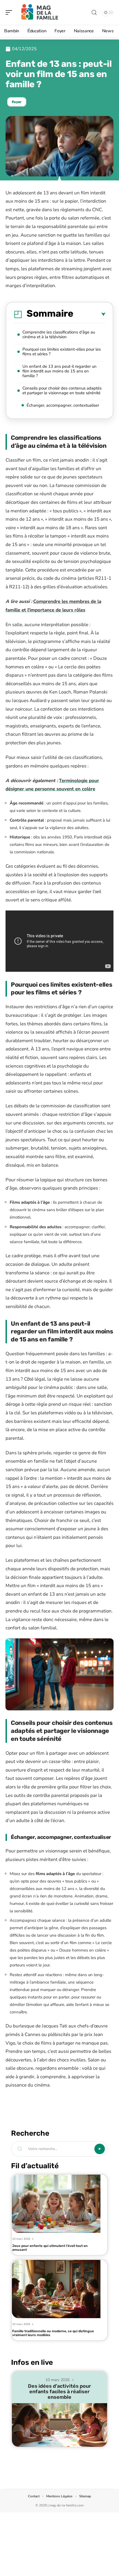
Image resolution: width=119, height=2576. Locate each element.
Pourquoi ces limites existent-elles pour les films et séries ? (62, 352)
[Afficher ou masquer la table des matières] (89, 314)
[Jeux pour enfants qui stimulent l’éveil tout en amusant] (56, 2204)
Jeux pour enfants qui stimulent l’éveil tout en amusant (50, 2248)
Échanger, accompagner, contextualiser (63, 405)
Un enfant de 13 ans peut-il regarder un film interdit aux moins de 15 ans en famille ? (59, 371)
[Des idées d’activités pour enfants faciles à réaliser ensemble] (59, 2425)
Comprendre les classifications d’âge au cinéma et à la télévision (59, 334)
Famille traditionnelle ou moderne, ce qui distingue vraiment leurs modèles (53, 2333)
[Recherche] (94, 13)
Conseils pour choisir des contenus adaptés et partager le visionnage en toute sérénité (62, 390)
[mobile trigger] (10, 12)
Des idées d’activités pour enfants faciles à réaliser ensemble (59, 2392)
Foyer (17, 102)
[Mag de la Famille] (40, 12)
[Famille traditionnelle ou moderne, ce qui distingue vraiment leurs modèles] (56, 2289)
